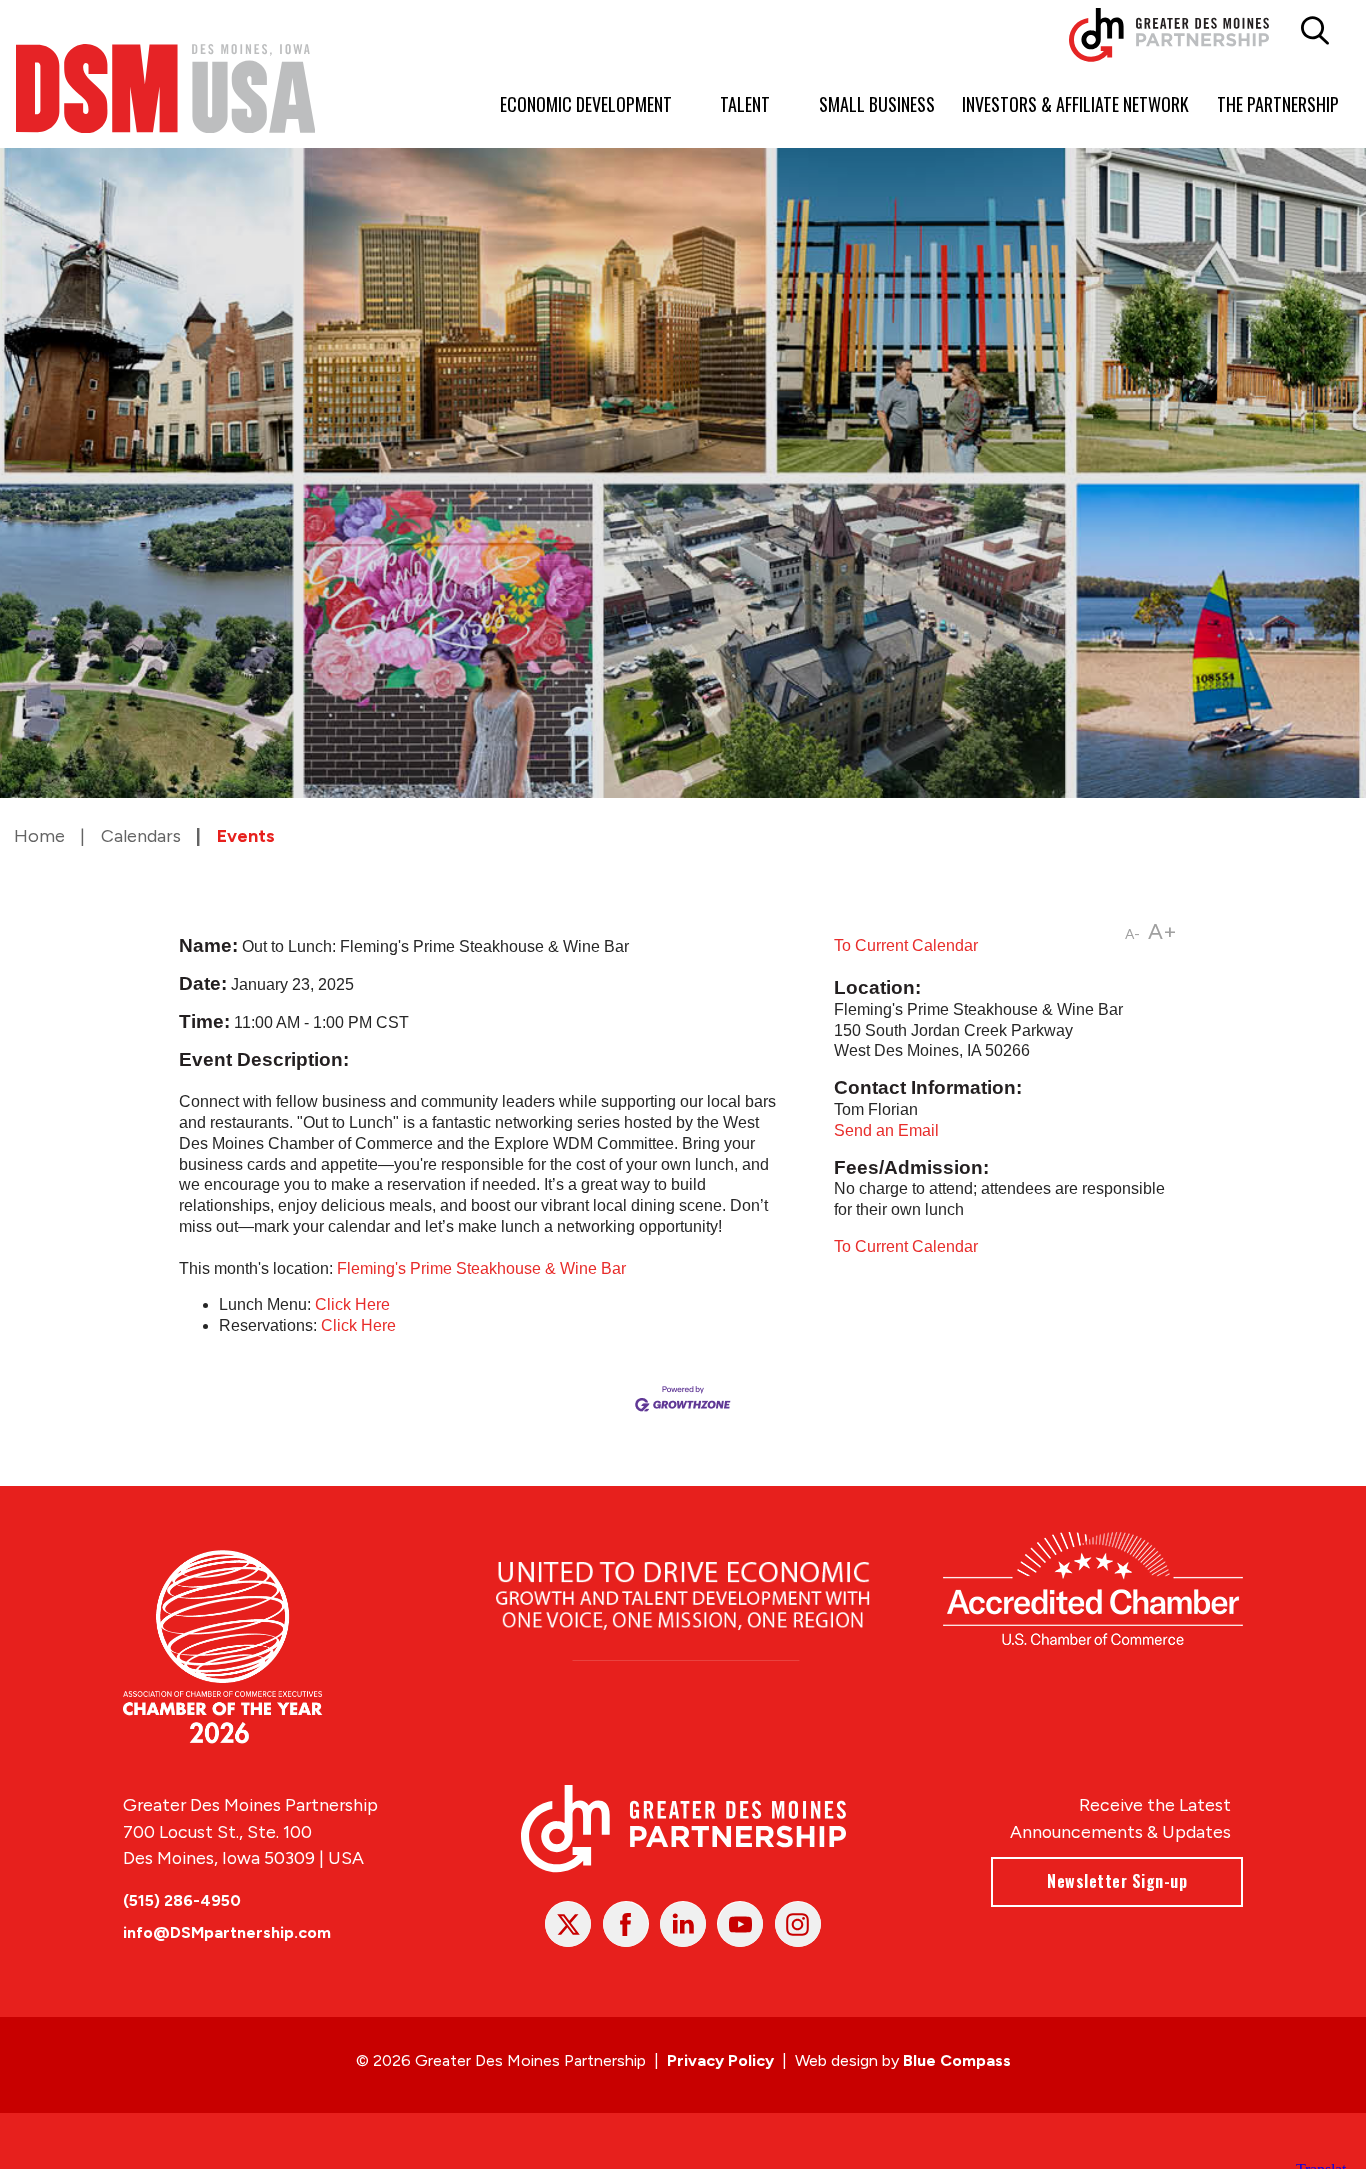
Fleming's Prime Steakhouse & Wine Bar (481, 1268)
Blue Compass (957, 2060)
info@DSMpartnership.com (227, 1932)
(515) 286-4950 (182, 1900)
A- (1132, 934)
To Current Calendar (906, 945)
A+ (1162, 931)
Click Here (352, 1304)
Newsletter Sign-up (1117, 1881)
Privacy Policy (720, 2060)
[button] (1314, 31)
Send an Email (886, 1130)
